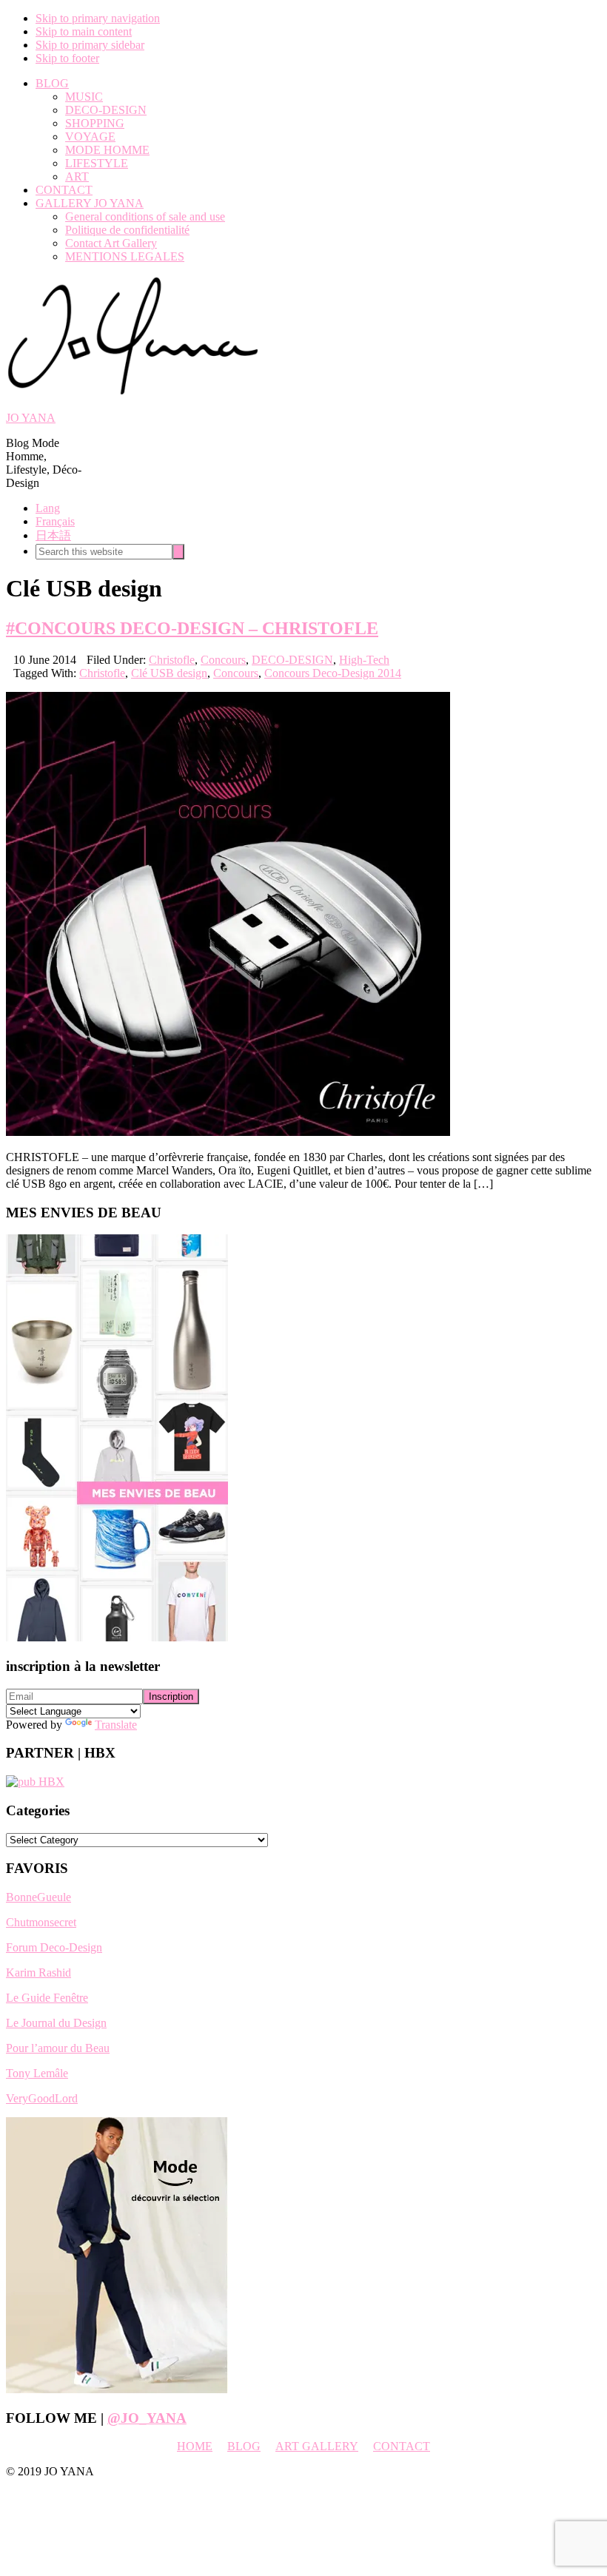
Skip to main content (84, 31)
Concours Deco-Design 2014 (333, 673)
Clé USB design (169, 673)
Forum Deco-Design (54, 1947)
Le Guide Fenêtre (47, 1998)
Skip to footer (67, 58)
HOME (195, 2446)
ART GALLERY (317, 2446)
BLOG (244, 2446)
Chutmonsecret (41, 1922)
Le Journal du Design (56, 2023)
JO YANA (31, 418)
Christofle (172, 660)
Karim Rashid (38, 1973)
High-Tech (364, 660)
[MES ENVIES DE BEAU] (117, 1637)
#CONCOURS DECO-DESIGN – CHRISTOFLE (192, 628)
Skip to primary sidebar (90, 45)
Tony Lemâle (37, 2073)
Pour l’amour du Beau (58, 2048)
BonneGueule (38, 1897)
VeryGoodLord (42, 2098)
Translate (116, 1725)
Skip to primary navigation (98, 18)
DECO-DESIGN (292, 660)
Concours (223, 660)
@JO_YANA (147, 2418)
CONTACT (402, 2446)
